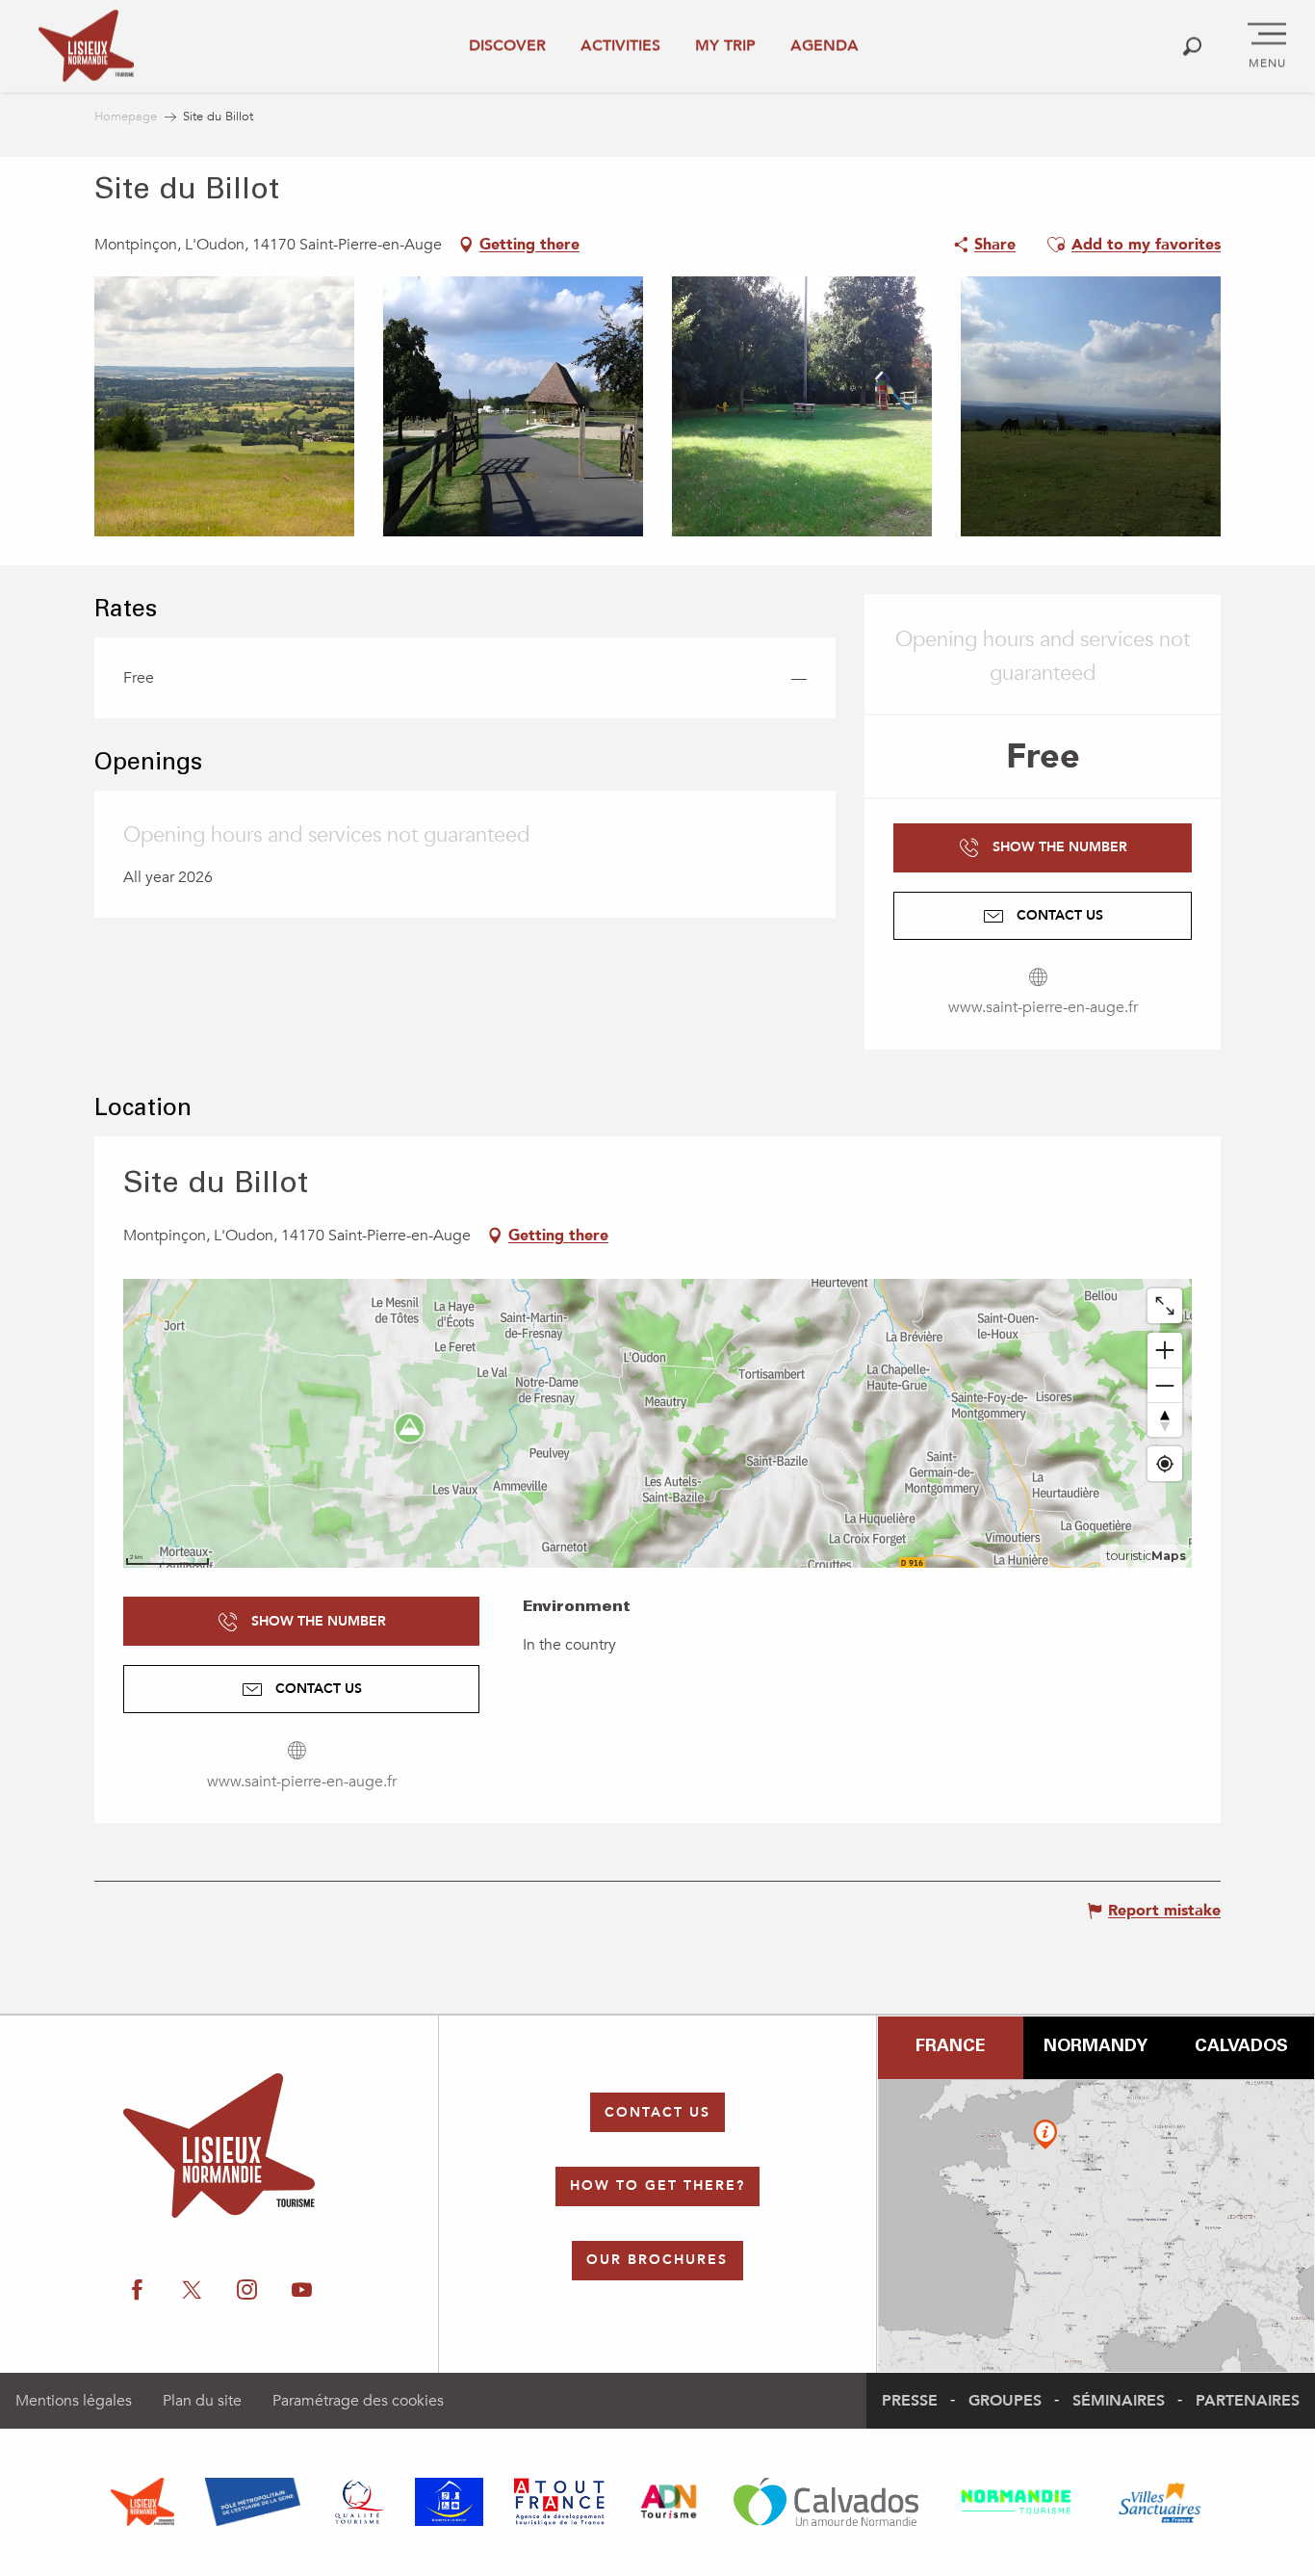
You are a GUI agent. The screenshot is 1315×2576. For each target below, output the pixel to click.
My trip (725, 45)
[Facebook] (137, 2290)
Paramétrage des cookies (358, 2401)
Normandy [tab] (1096, 2047)
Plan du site (202, 2401)
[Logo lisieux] (219, 2146)
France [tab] (950, 2047)
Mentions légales (74, 2401)
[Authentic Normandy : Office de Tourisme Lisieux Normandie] (86, 46)
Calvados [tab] (1241, 2047)
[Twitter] (192, 2290)
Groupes (1005, 2401)
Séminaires (1119, 2401)
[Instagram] (247, 2290)
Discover (507, 45)
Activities (620, 45)
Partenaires (1248, 2401)
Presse (910, 2401)
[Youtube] (302, 2290)
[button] (1192, 46)
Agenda (825, 45)
